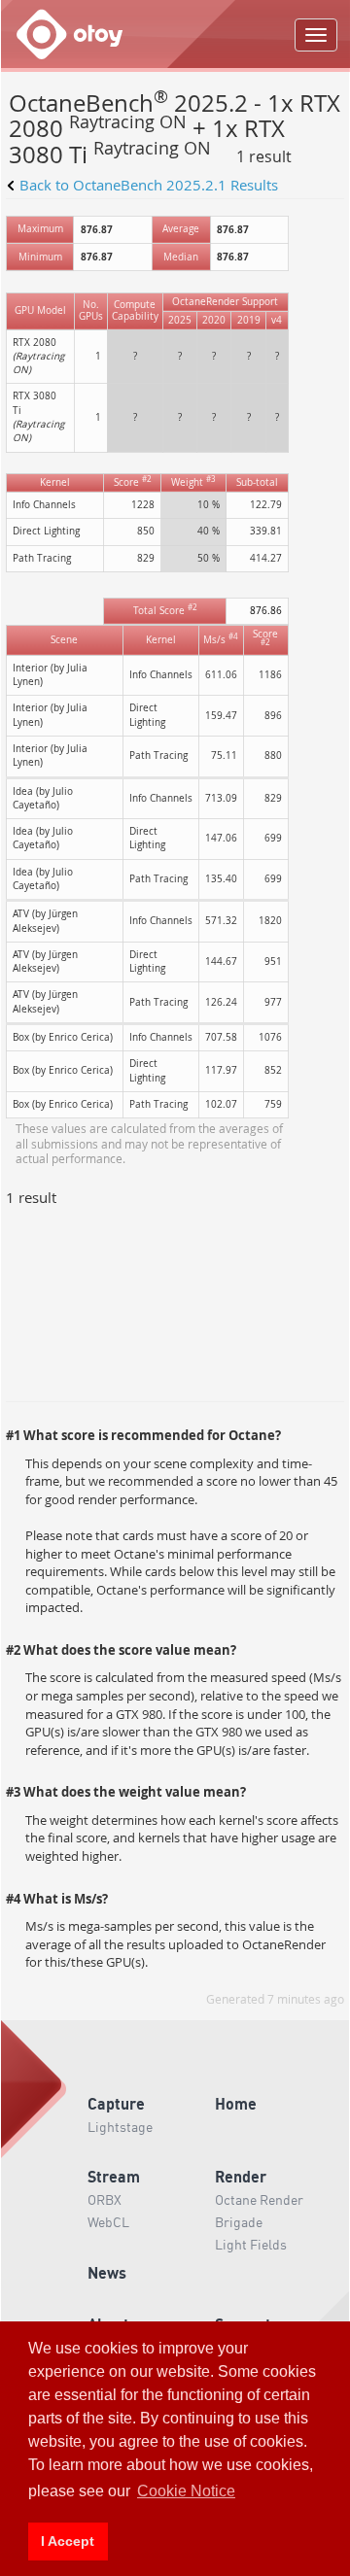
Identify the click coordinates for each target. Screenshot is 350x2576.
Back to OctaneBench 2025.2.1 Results (149, 185)
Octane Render (259, 2199)
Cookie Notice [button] (186, 2491)
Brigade (239, 2221)
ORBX (105, 2199)
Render (241, 2176)
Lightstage (120, 2126)
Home (236, 2103)
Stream (114, 2176)
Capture (116, 2103)
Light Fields (251, 2244)
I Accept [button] (68, 2541)
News (107, 2272)
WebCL (108, 2221)
